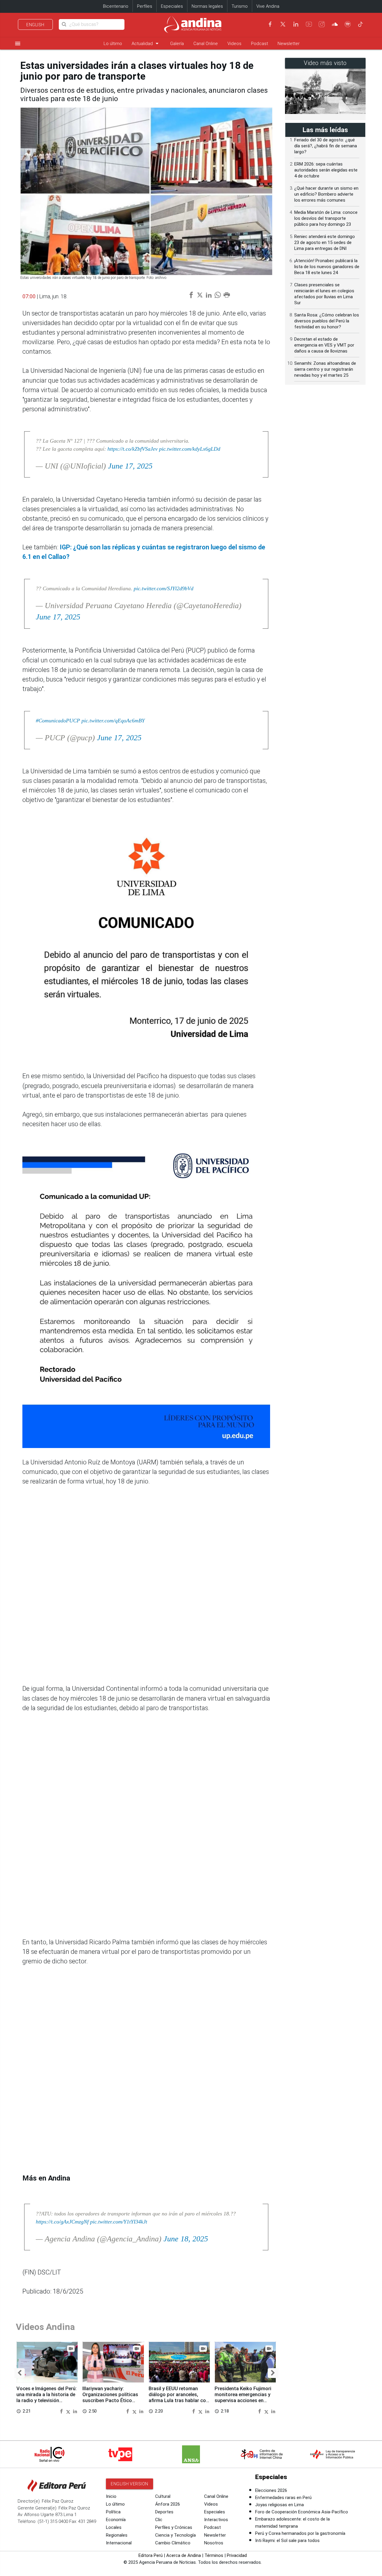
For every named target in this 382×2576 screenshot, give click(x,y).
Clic (159, 2520)
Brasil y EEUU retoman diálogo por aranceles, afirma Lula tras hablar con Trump (179, 2397)
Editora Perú (151, 2555)
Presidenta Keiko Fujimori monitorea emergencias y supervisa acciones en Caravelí (243, 2397)
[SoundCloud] (335, 24)
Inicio (111, 2496)
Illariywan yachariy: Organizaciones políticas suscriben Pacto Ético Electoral (110, 2397)
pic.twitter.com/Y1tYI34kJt (119, 2222)
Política (113, 2512)
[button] (20, 2373)
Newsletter (289, 44)
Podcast (259, 44)
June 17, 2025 (130, 466)
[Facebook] (270, 24)
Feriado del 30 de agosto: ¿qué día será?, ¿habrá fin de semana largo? (326, 146)
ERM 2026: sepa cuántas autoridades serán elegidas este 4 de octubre (326, 170)
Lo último (113, 44)
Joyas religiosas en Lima (279, 2505)
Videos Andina (45, 2327)
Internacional (119, 2543)
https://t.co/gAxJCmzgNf (62, 2222)
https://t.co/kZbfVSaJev (133, 449)
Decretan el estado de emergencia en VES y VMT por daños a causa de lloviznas (324, 345)
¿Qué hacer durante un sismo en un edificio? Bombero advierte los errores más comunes (326, 194)
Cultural (163, 2496)
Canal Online (206, 44)
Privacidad (237, 2555)
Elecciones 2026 (271, 2490)
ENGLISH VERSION (130, 2484)
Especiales (172, 6)
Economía (116, 2520)
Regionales (117, 2535)
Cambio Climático (173, 2543)
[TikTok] (361, 24)
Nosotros (214, 2543)
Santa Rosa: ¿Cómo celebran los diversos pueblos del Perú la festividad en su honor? (327, 321)
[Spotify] (348, 24)
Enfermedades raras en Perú (283, 2498)
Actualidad (146, 43)
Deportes (164, 2512)
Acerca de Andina (184, 2555)
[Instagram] (322, 24)
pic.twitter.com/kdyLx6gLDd (190, 449)
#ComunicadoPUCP (58, 721)
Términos (214, 2555)
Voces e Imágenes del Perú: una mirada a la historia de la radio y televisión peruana (47, 2397)
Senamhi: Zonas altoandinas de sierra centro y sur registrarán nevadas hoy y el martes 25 (325, 369)
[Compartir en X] (69, 2411)
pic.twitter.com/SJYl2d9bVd (164, 588)
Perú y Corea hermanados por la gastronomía (300, 2533)
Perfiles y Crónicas (174, 2527)
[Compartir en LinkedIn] (75, 2411)
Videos (234, 44)
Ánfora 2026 (168, 2504)
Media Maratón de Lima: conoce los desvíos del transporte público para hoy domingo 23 (326, 218)
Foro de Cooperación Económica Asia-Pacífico (302, 2512)
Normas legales (207, 6)
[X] (283, 24)
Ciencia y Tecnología (175, 2535)
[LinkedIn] (296, 24)
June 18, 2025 (186, 2239)
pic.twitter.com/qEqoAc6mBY (113, 721)
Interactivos (216, 2520)
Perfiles (145, 6)
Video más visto (325, 63)
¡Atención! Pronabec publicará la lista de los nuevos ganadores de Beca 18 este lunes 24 (327, 267)
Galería (177, 44)
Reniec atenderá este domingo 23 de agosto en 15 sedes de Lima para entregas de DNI (325, 242)
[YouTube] (309, 24)
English (35, 25)
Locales (114, 2527)
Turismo (240, 6)
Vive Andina (268, 6)
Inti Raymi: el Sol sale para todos (287, 2541)
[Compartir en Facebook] (62, 2411)
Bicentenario (116, 6)
